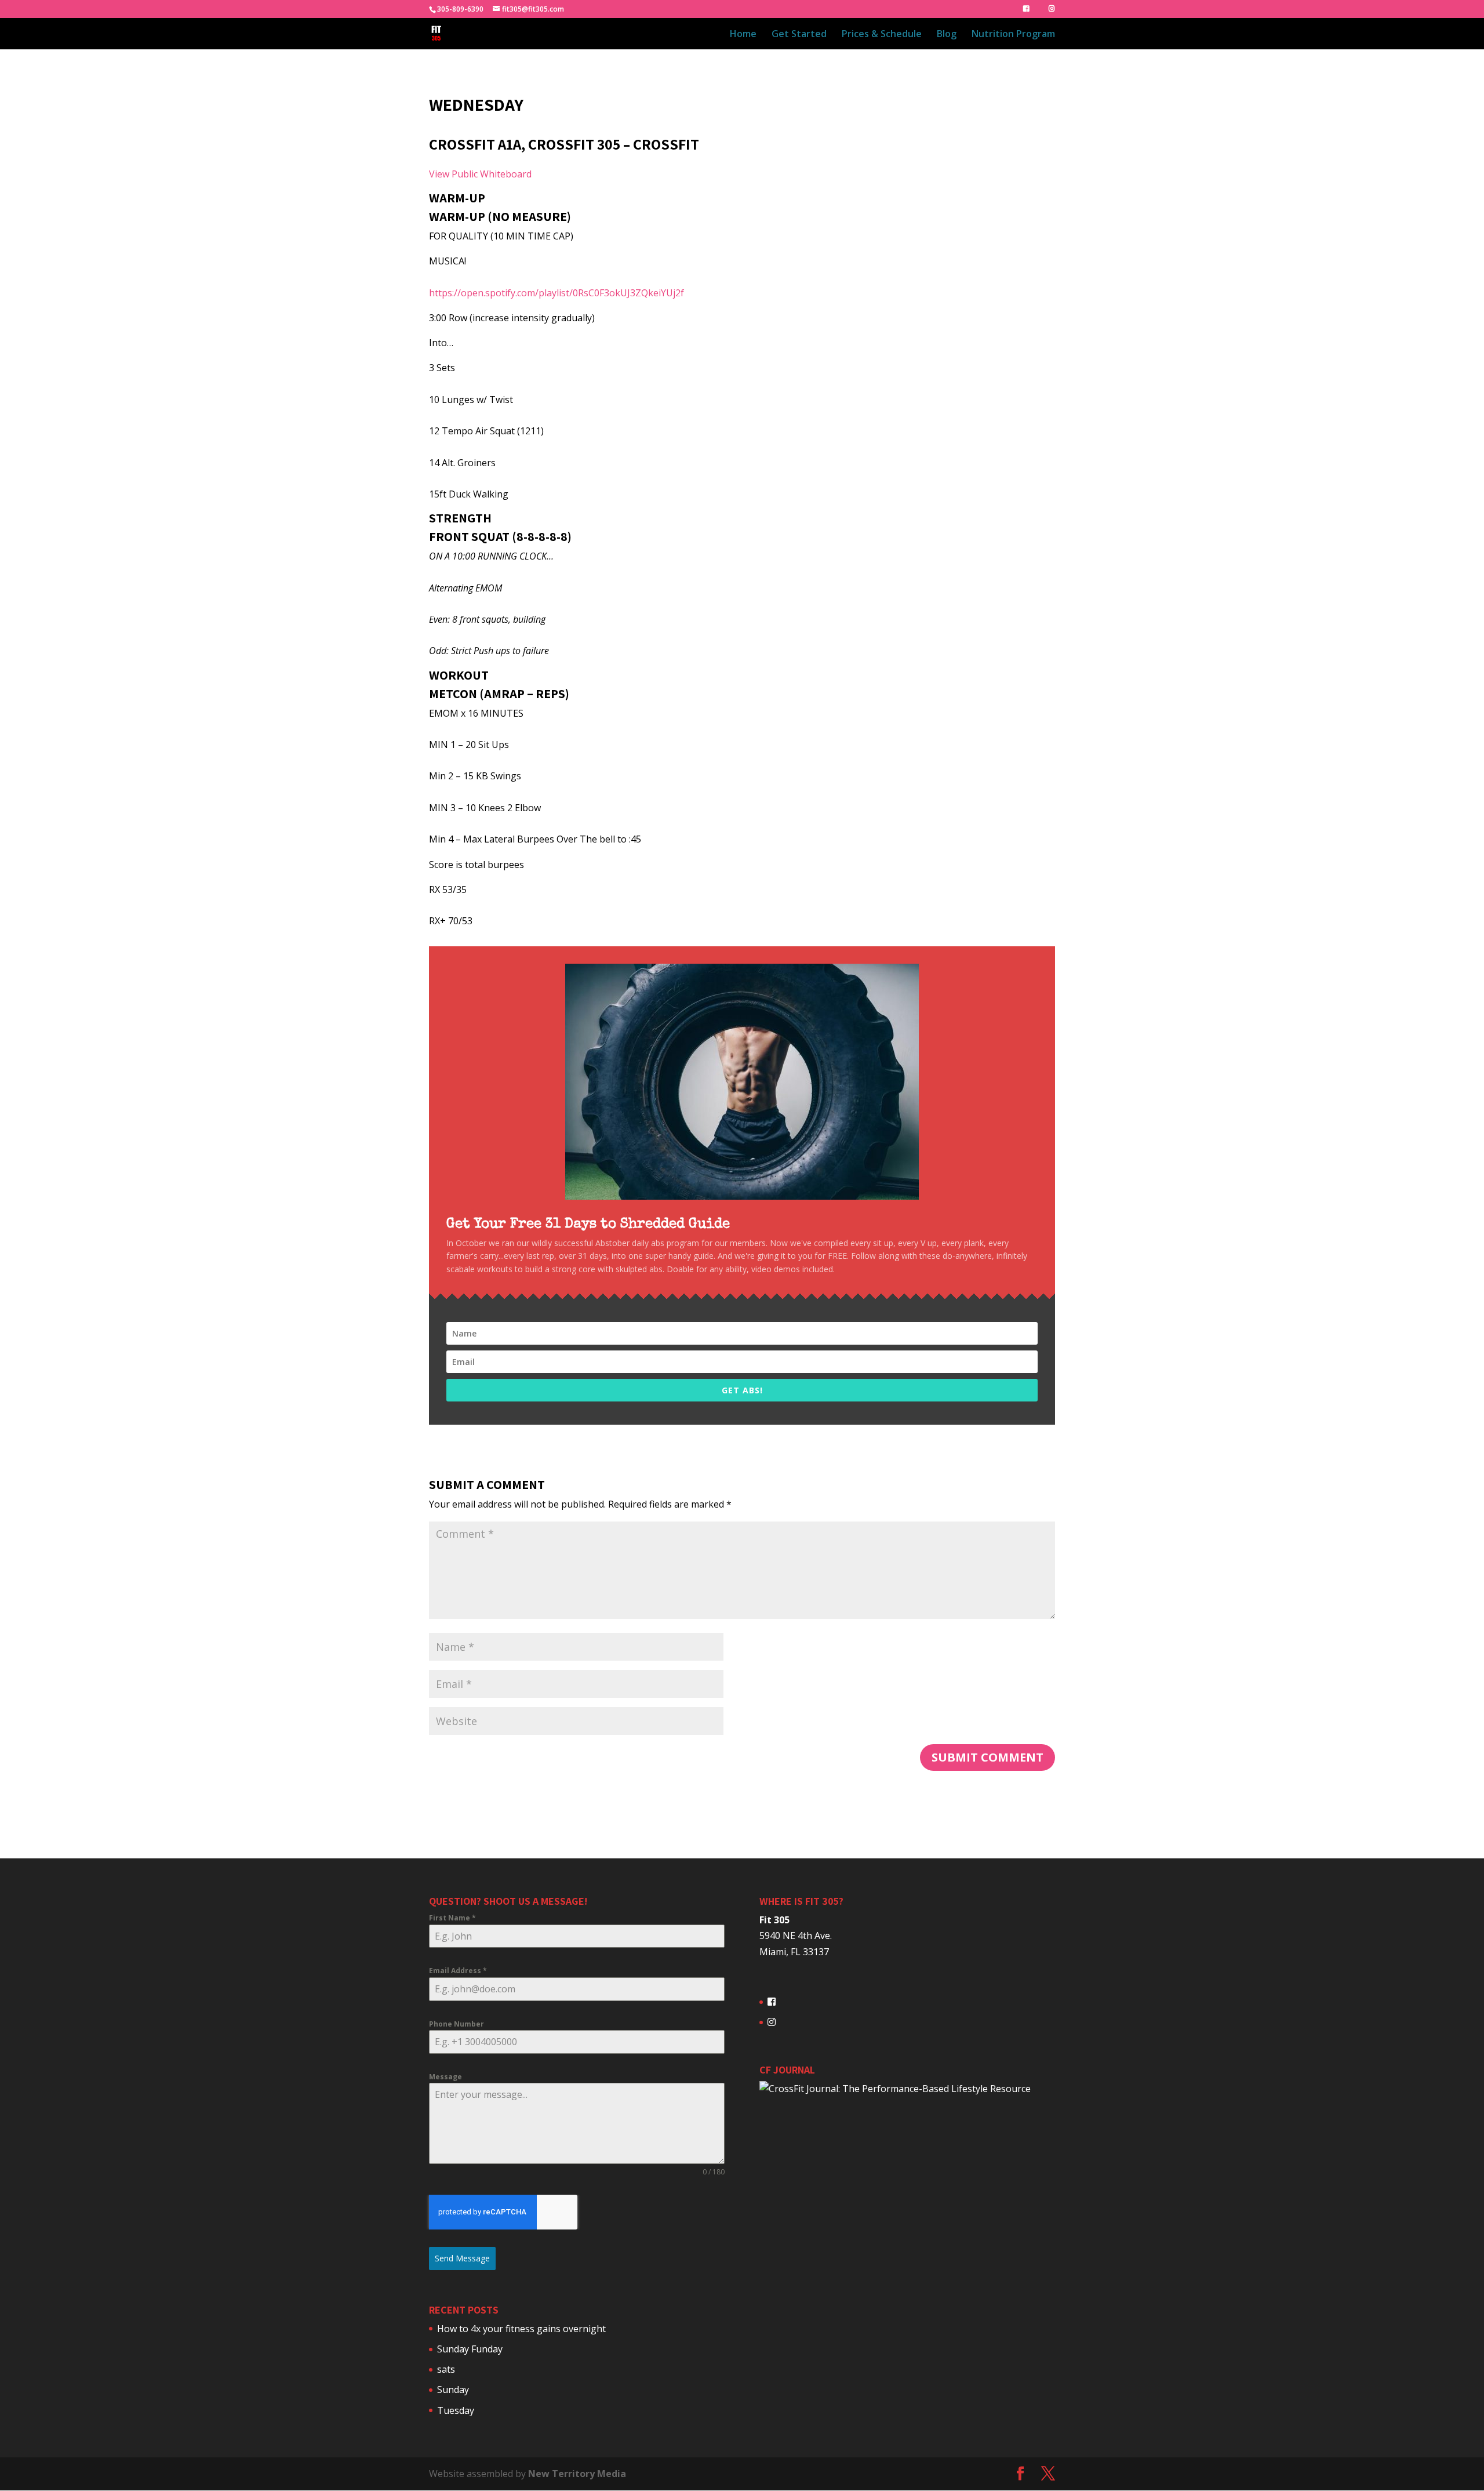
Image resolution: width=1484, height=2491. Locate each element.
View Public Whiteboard (480, 174)
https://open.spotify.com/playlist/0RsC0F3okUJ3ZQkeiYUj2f (556, 293)
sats (446, 2369)
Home (743, 35)
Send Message (462, 2258)
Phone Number (457, 2024)
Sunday (453, 2390)
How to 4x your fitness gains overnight (521, 2329)
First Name (452, 1918)
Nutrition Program (1013, 35)
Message (445, 2077)
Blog (947, 35)
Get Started (799, 35)
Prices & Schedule (882, 35)
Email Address (458, 1971)
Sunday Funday (470, 2349)
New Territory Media (577, 2474)
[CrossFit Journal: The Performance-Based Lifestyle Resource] (895, 2089)
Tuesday (456, 2410)
